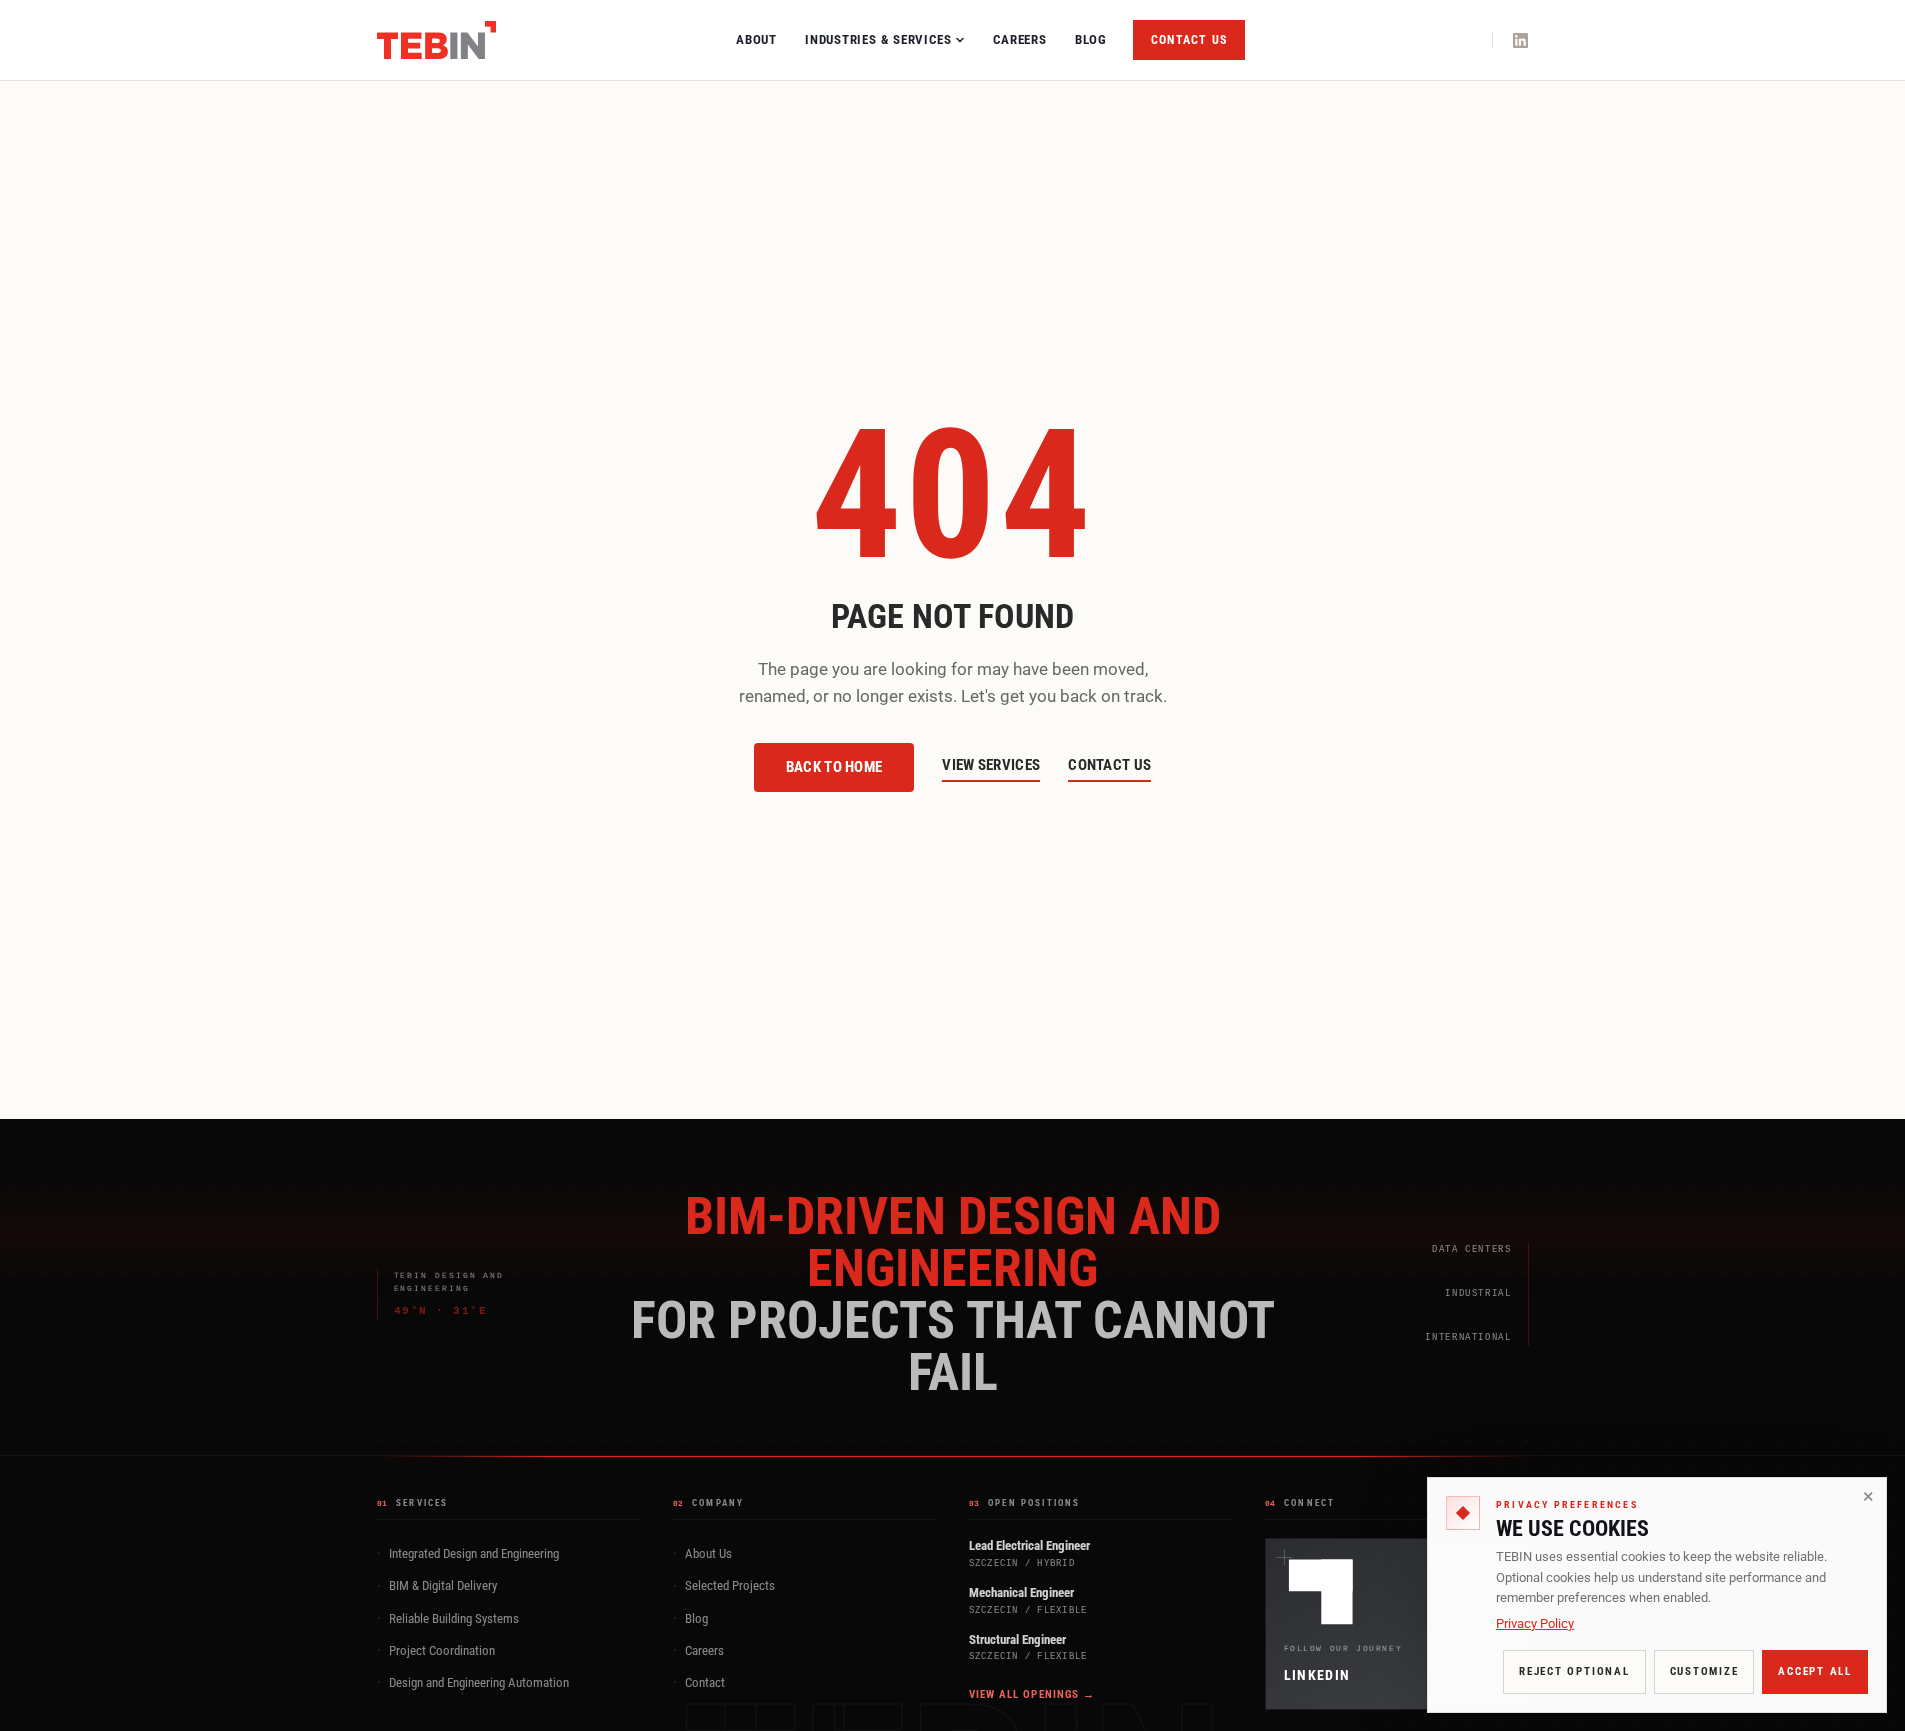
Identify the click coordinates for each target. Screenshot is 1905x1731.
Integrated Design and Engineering (468, 1553)
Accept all (1815, 1671)
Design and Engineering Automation (473, 1682)
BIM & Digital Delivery (437, 1586)
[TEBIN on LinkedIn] (1521, 40)
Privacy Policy (1535, 1623)
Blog (1091, 39)
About (756, 39)
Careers (1019, 39)
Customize (1704, 1671)
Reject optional (1574, 1671)
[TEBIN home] (436, 40)
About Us (702, 1553)
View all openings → (1032, 1694)
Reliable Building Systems (448, 1618)
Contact (699, 1682)
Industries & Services (878, 39)
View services (991, 765)
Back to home (834, 767)
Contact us (1189, 40)
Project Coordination (436, 1650)
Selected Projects (724, 1586)
